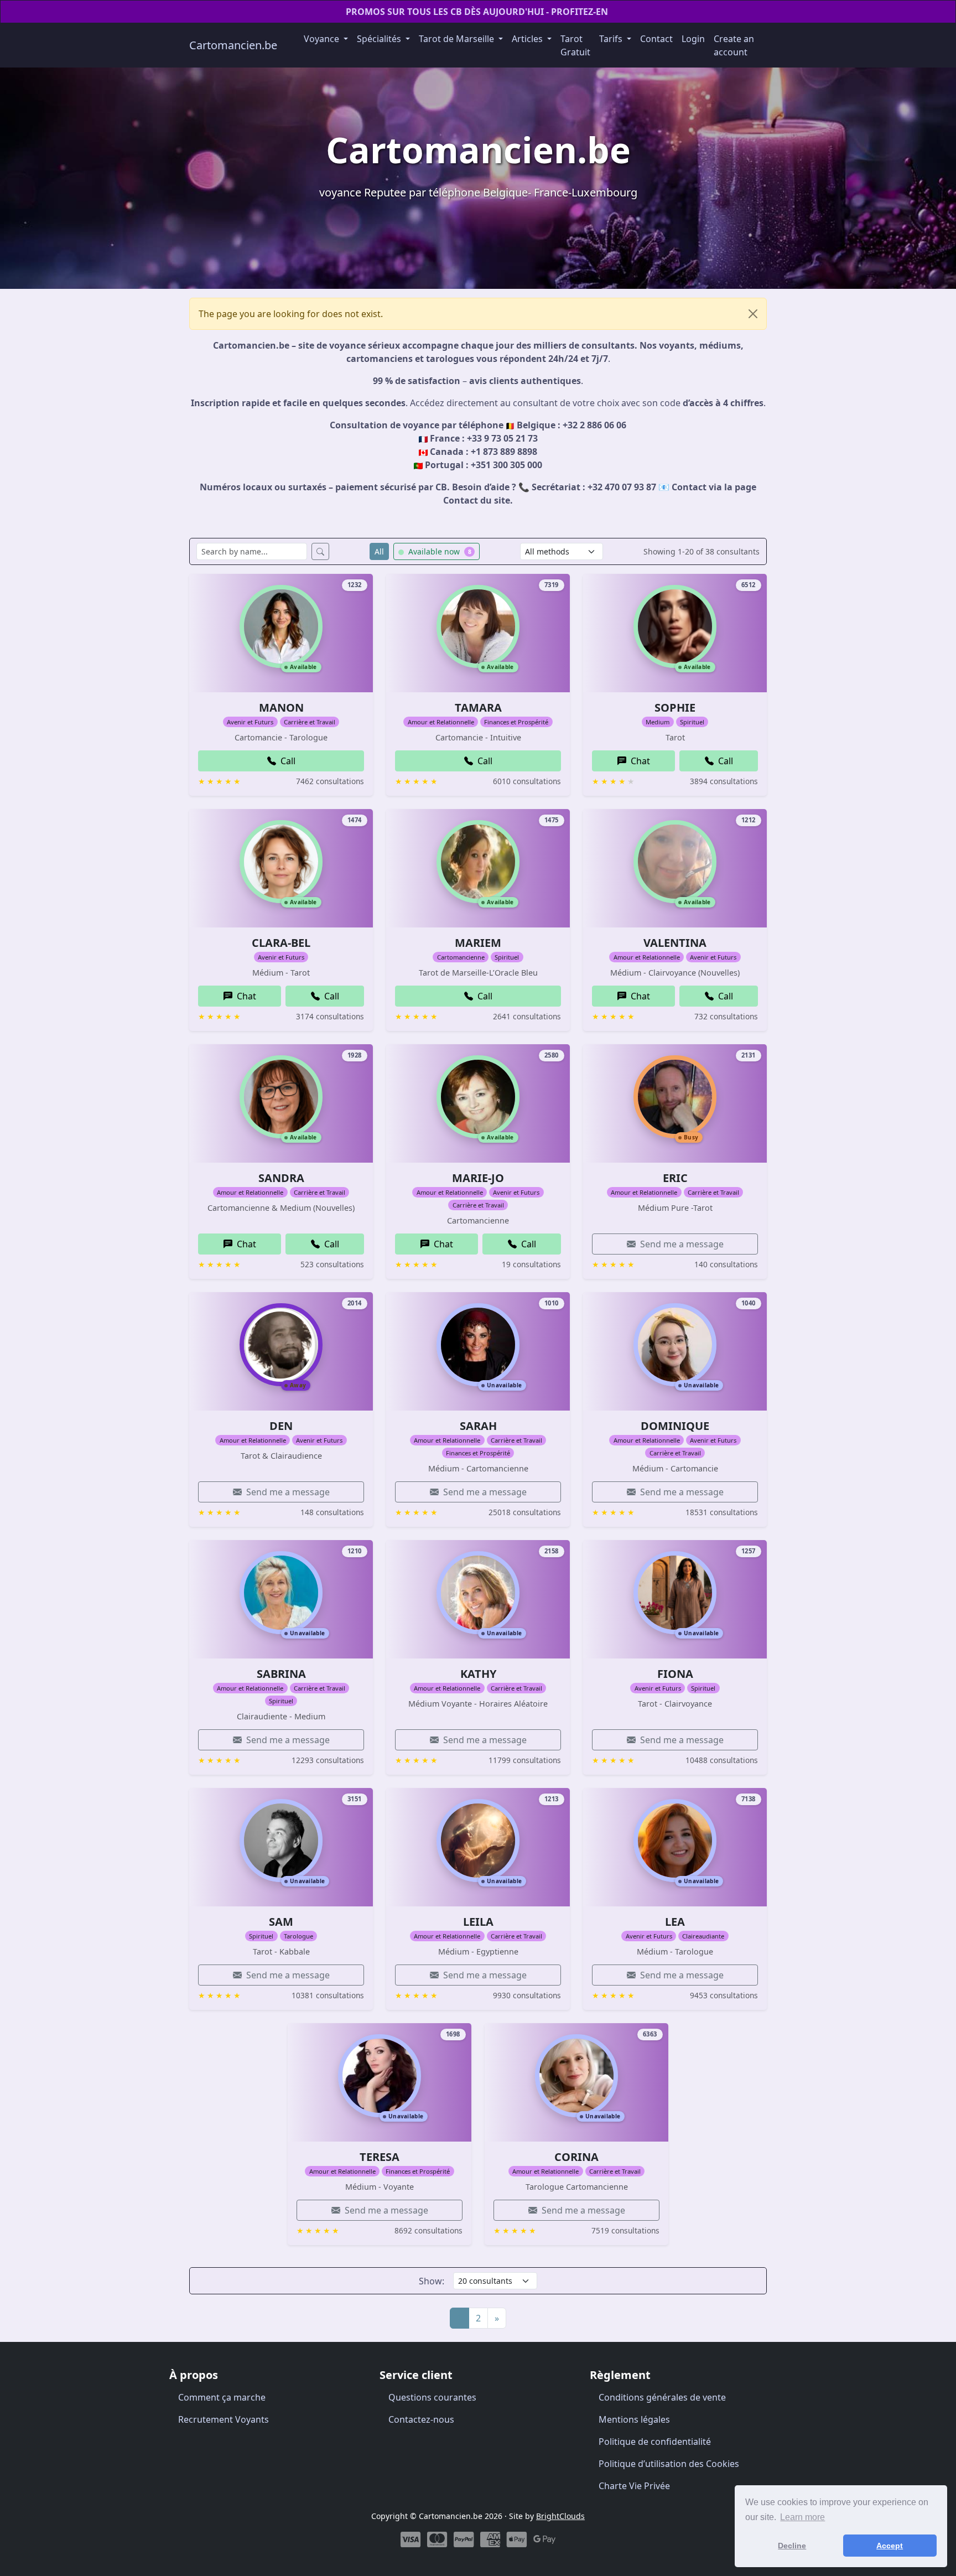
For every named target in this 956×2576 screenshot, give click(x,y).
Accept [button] (890, 2546)
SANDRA (281, 1178)
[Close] (753, 314)
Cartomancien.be (233, 45)
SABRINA (281, 1674)
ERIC (675, 1178)
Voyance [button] (323, 39)
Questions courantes (432, 2397)
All (379, 551)
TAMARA (478, 708)
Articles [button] (528, 39)
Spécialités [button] (380, 39)
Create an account (734, 45)
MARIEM (478, 943)
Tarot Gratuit (575, 45)
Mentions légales (634, 2419)
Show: (432, 2281)
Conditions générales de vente (662, 2397)
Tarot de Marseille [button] (458, 39)
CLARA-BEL (281, 943)
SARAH (478, 1426)
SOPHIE (675, 708)
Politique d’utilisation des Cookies (669, 2464)
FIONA (675, 1674)
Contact (656, 39)
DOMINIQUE (675, 1426)
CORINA (576, 2157)
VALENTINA (675, 943)
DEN (281, 1426)
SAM (281, 1922)
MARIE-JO (478, 1178)
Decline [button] (792, 2546)
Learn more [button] (802, 2517)
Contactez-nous (421, 2419)
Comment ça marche (222, 2397)
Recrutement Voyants (224, 2419)
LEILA (478, 1922)
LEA (675, 1922)
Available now (439, 551)
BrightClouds (560, 2516)
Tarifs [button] (612, 39)
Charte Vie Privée (634, 2486)
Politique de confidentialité (655, 2442)
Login (693, 39)
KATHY (478, 1674)
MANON (281, 708)
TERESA (380, 2157)
